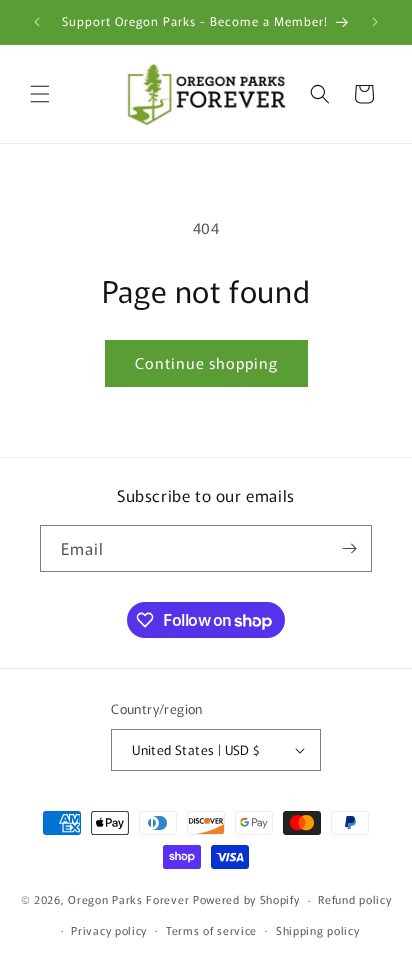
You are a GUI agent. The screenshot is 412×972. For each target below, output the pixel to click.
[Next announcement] (375, 22)
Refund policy (354, 899)
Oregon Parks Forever (130, 899)
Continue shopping (206, 362)
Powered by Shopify (246, 899)
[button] (40, 94)
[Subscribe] (349, 548)
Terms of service (211, 930)
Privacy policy (109, 930)
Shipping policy (318, 930)
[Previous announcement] (37, 22)
